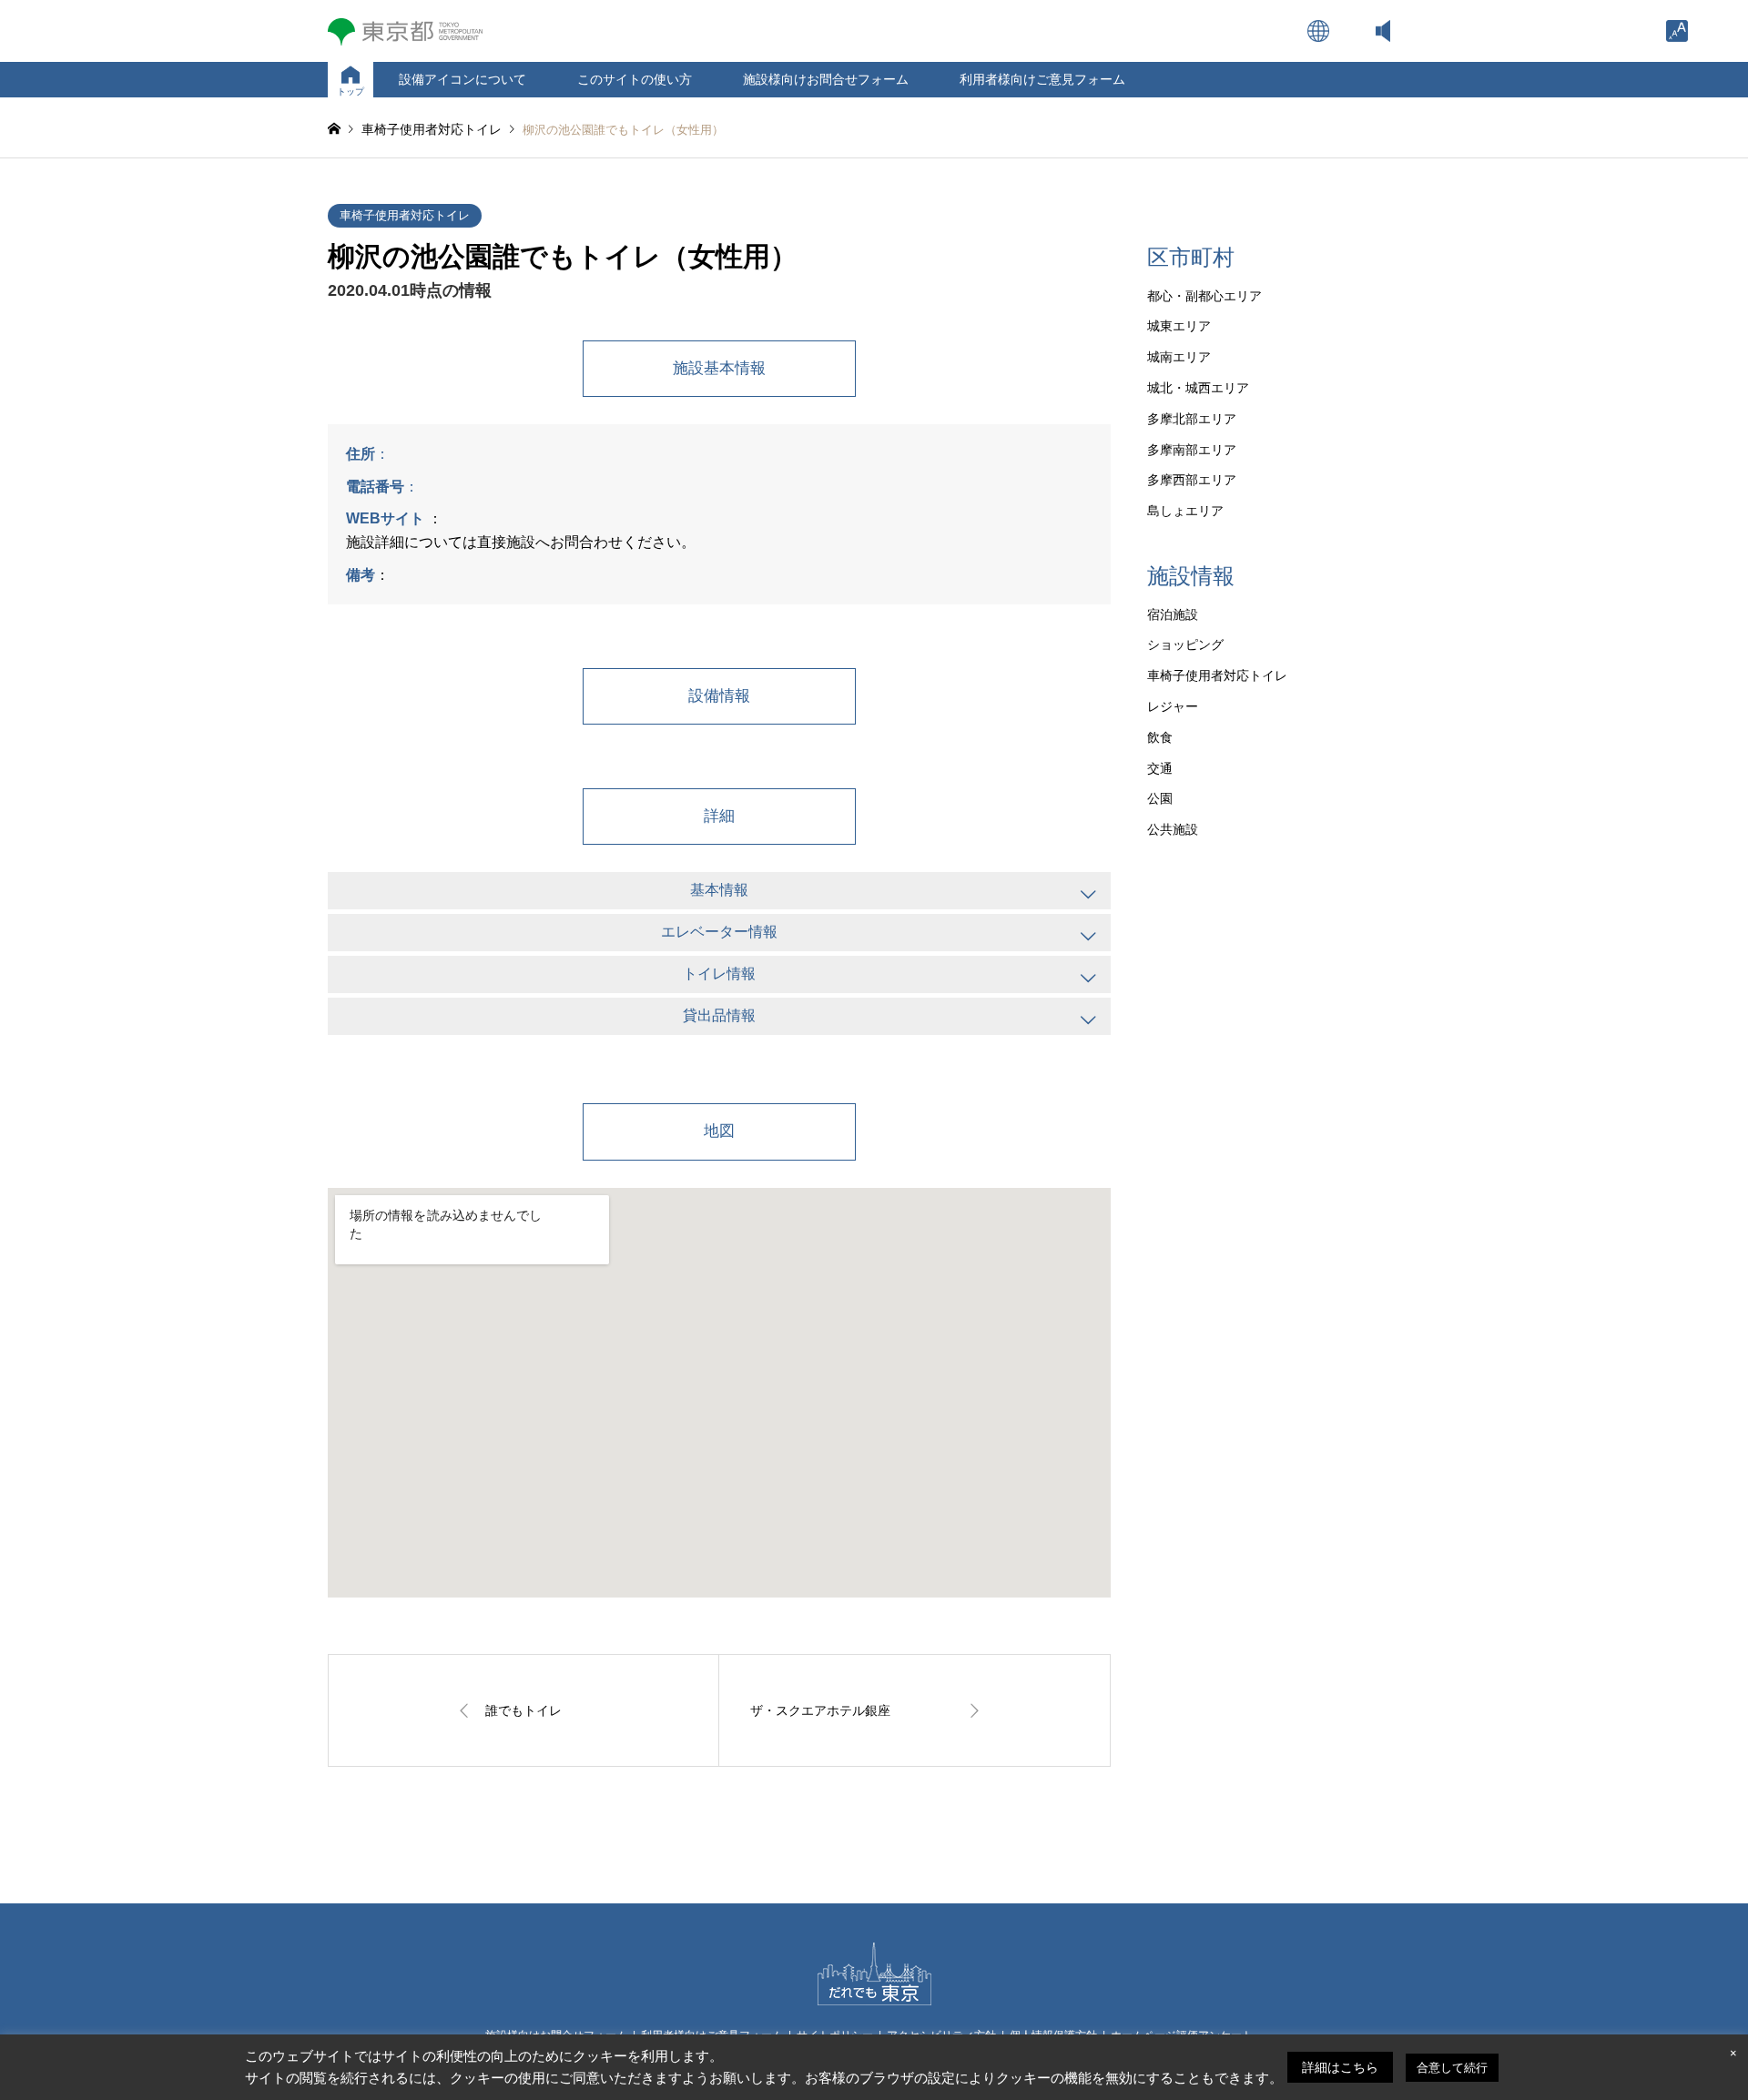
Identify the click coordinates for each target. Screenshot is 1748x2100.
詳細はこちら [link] (1340, 2067)
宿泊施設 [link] (1173, 614)
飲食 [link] (1160, 737)
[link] (1677, 31)
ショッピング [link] (1185, 644)
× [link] (1733, 2053)
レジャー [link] (1173, 706)
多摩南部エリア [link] (1192, 450)
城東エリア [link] (1179, 326)
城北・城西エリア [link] (1198, 388)
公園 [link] (1160, 798)
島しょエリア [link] (1185, 511)
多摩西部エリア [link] (1192, 480)
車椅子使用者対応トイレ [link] (405, 215)
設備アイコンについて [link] (462, 79)
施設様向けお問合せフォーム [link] (826, 79)
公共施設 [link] (1173, 829)
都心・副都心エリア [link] (1204, 296)
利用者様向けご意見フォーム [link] (1042, 79)
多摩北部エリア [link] (1192, 419)
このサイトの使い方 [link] (635, 79)
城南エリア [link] (1179, 357)
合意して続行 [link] (1452, 2068)
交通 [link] (1160, 768)
